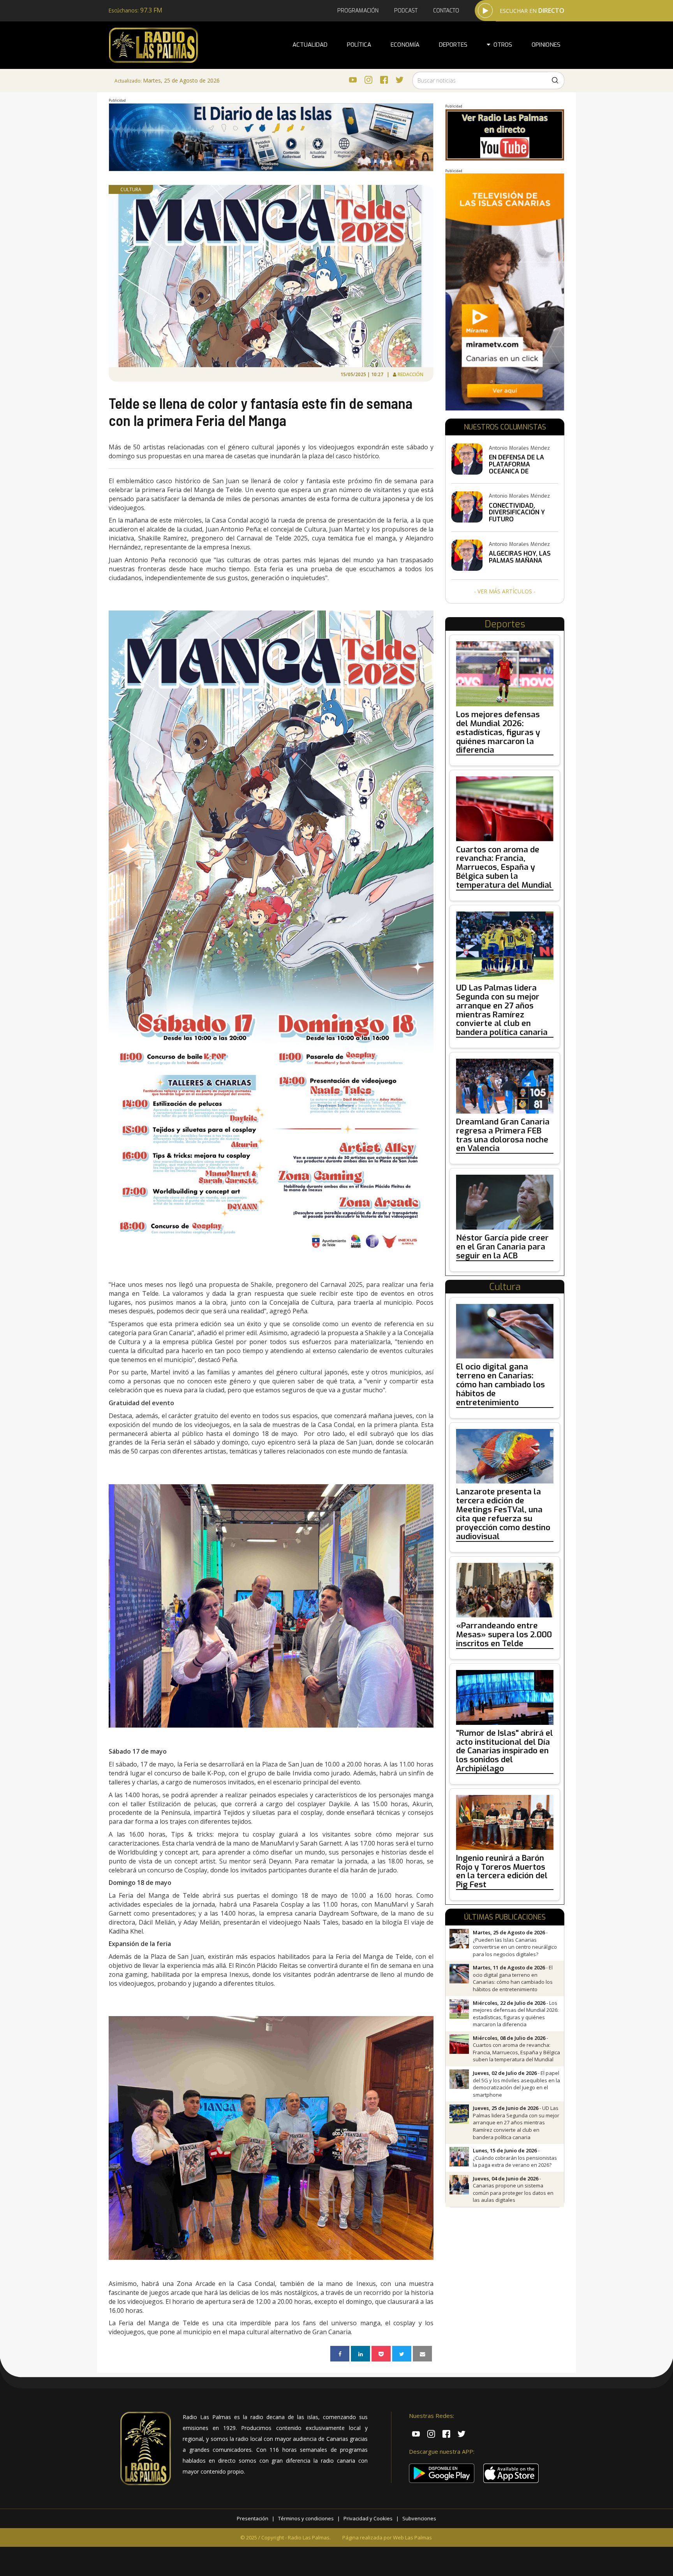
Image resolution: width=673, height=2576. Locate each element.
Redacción (411, 374)
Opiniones (546, 45)
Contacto (446, 11)
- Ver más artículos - (505, 591)
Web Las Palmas (412, 2537)
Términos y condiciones (306, 2518)
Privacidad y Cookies (368, 2518)
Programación (358, 11)
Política (359, 45)
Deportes (453, 45)
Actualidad (310, 45)
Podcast (406, 11)
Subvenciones (419, 2518)
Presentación (253, 2518)
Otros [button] (501, 45)
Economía (405, 45)
